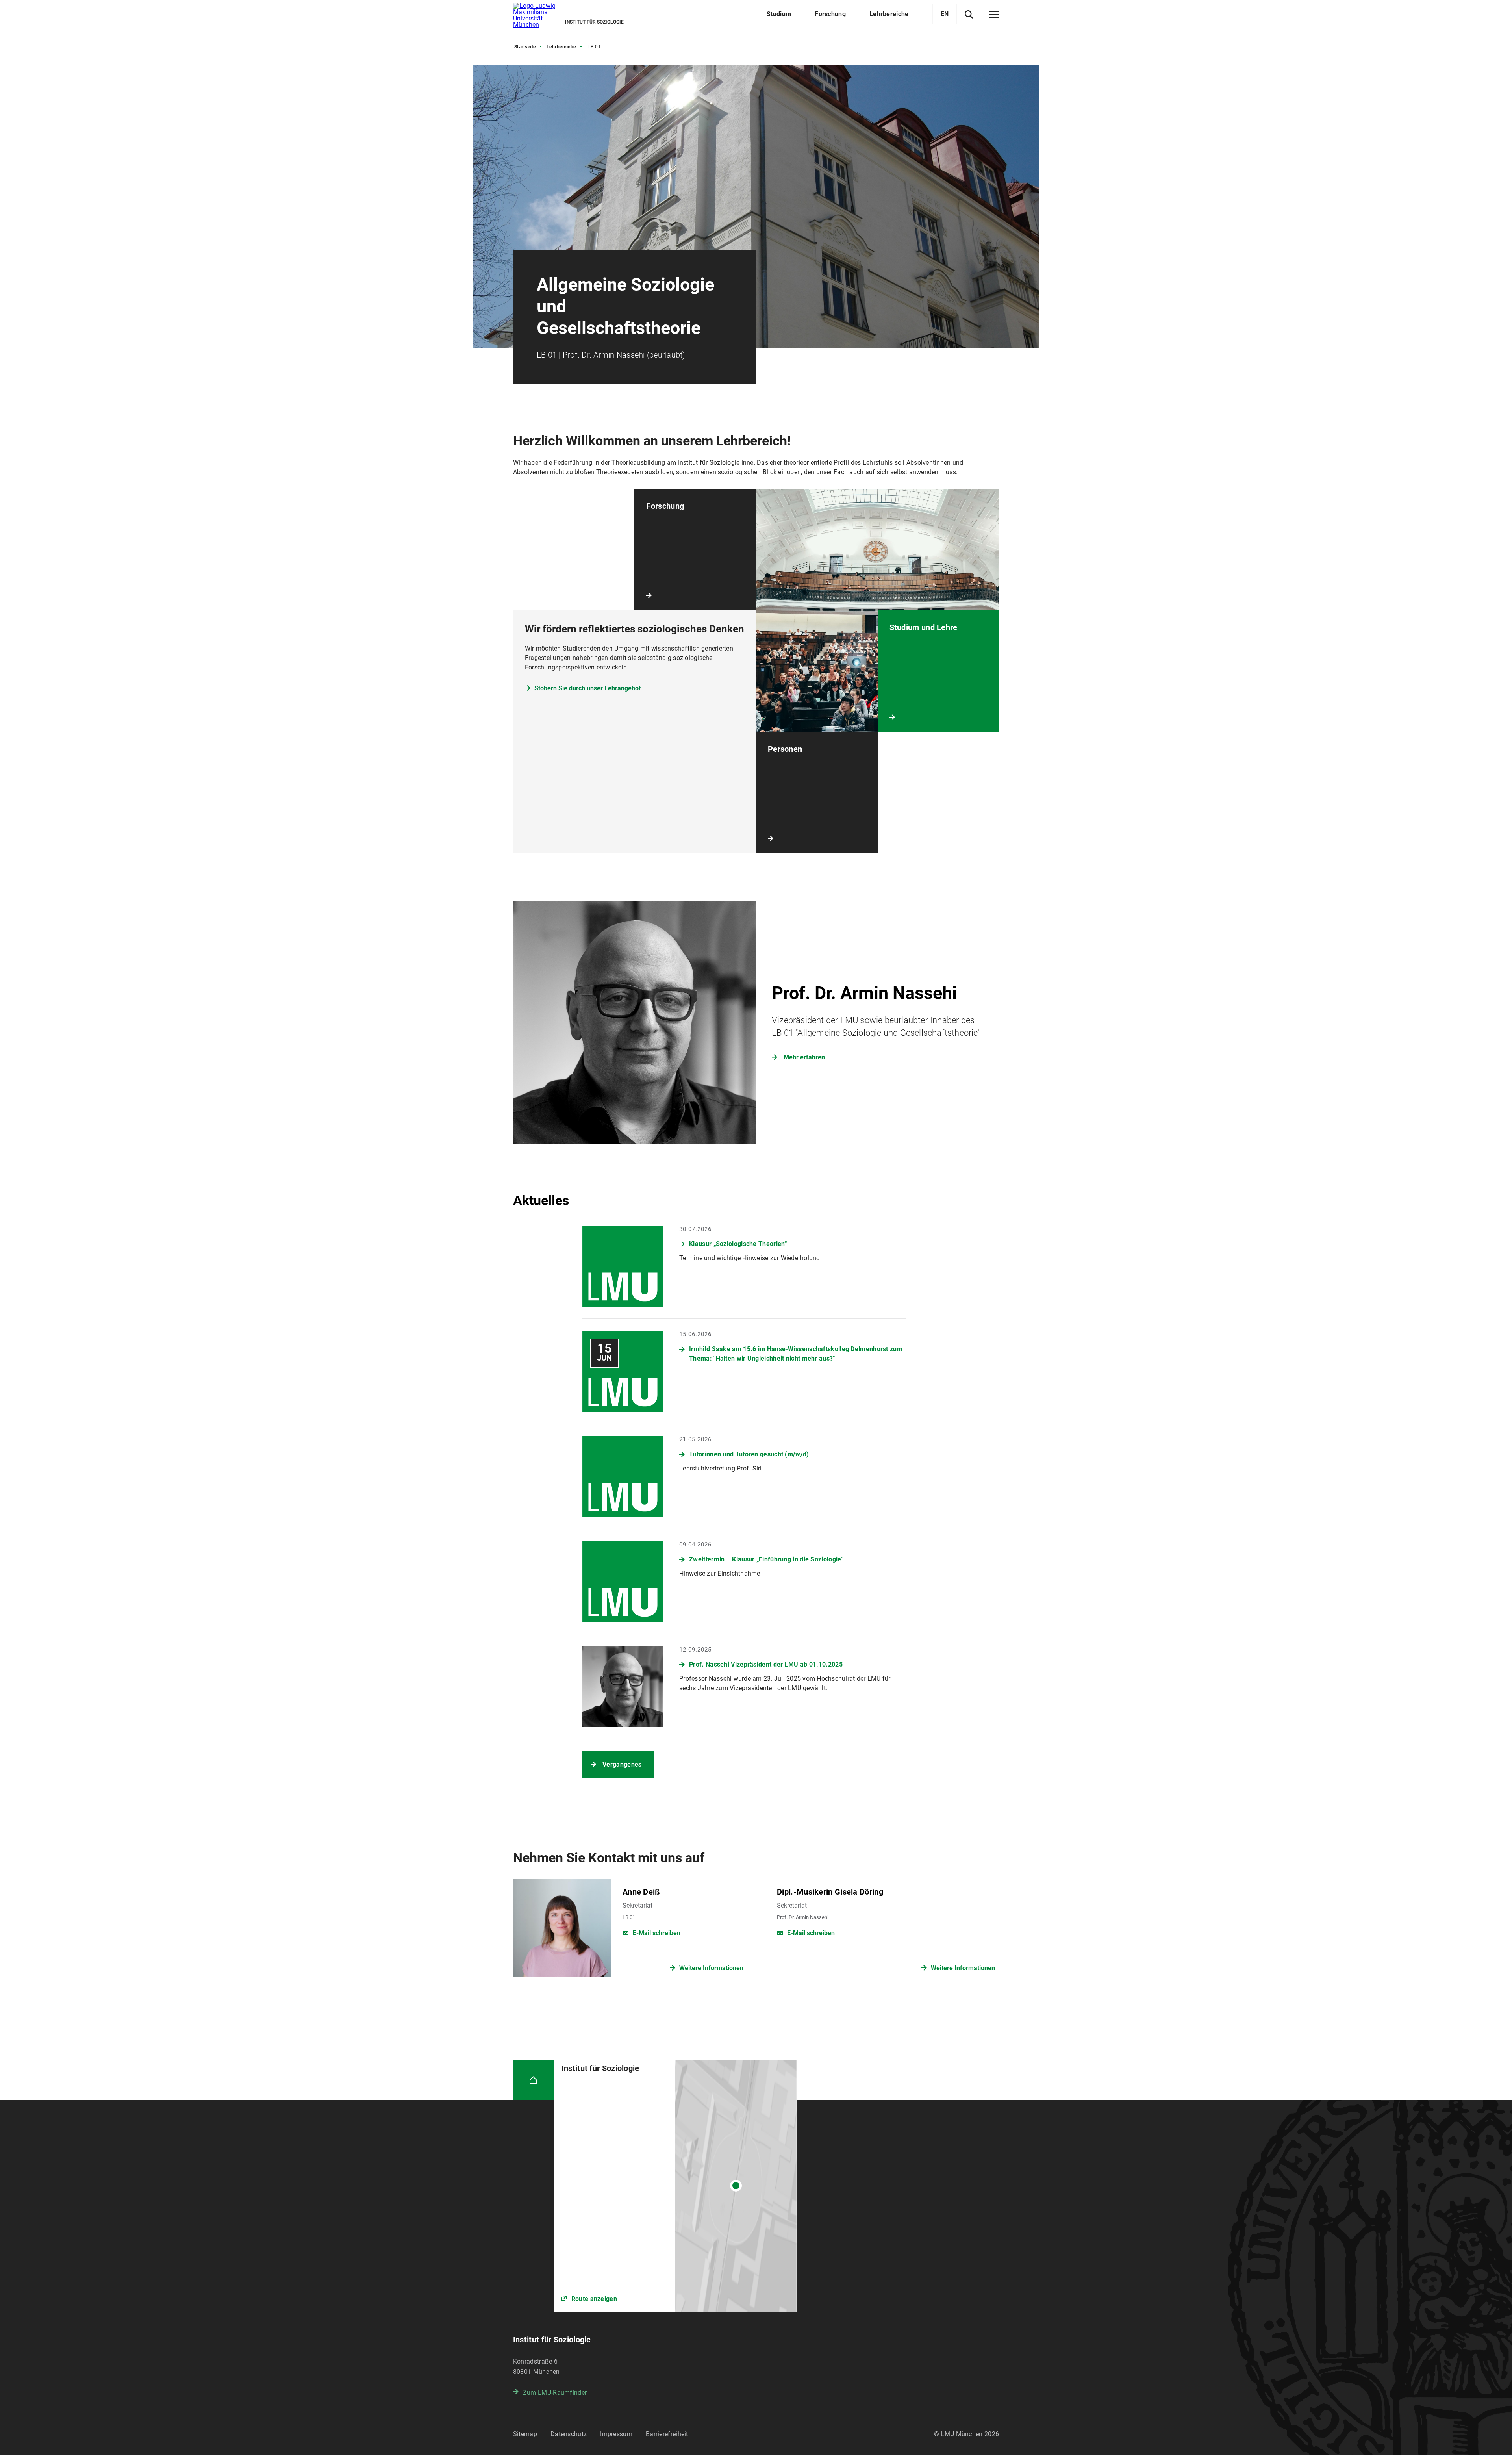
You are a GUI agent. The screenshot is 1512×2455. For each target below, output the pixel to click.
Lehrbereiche (561, 47)
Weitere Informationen (711, 1968)
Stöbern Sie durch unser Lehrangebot (587, 688)
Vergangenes (622, 1764)
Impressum (616, 2434)
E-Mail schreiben (657, 1933)
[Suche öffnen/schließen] (969, 14)
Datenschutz (569, 2434)
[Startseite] (533, 2080)
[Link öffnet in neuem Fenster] (675, 2186)
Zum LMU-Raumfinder (555, 2393)
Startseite (525, 47)
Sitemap (525, 2434)
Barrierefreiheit (667, 2434)
